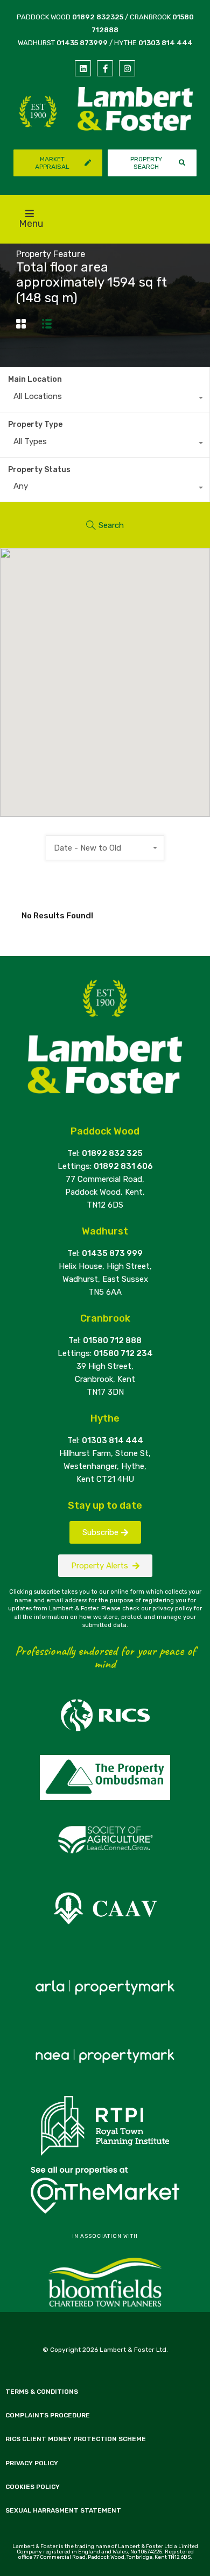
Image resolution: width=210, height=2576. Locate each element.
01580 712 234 (123, 1353)
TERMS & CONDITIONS (42, 2392)
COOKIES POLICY (33, 2487)
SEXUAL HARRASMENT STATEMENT (63, 2510)
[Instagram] (127, 68)
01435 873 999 (112, 1253)
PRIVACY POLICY (32, 2463)
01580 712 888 (112, 1340)
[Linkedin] (83, 68)
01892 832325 (98, 17)
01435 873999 (82, 43)
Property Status (39, 470)
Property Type (35, 424)
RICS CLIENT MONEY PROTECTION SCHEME (76, 2439)
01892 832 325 (112, 1153)
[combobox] (105, 399)
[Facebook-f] (105, 68)
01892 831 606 (123, 1166)
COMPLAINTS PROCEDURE (48, 2415)
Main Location (35, 379)
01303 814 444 (166, 43)
